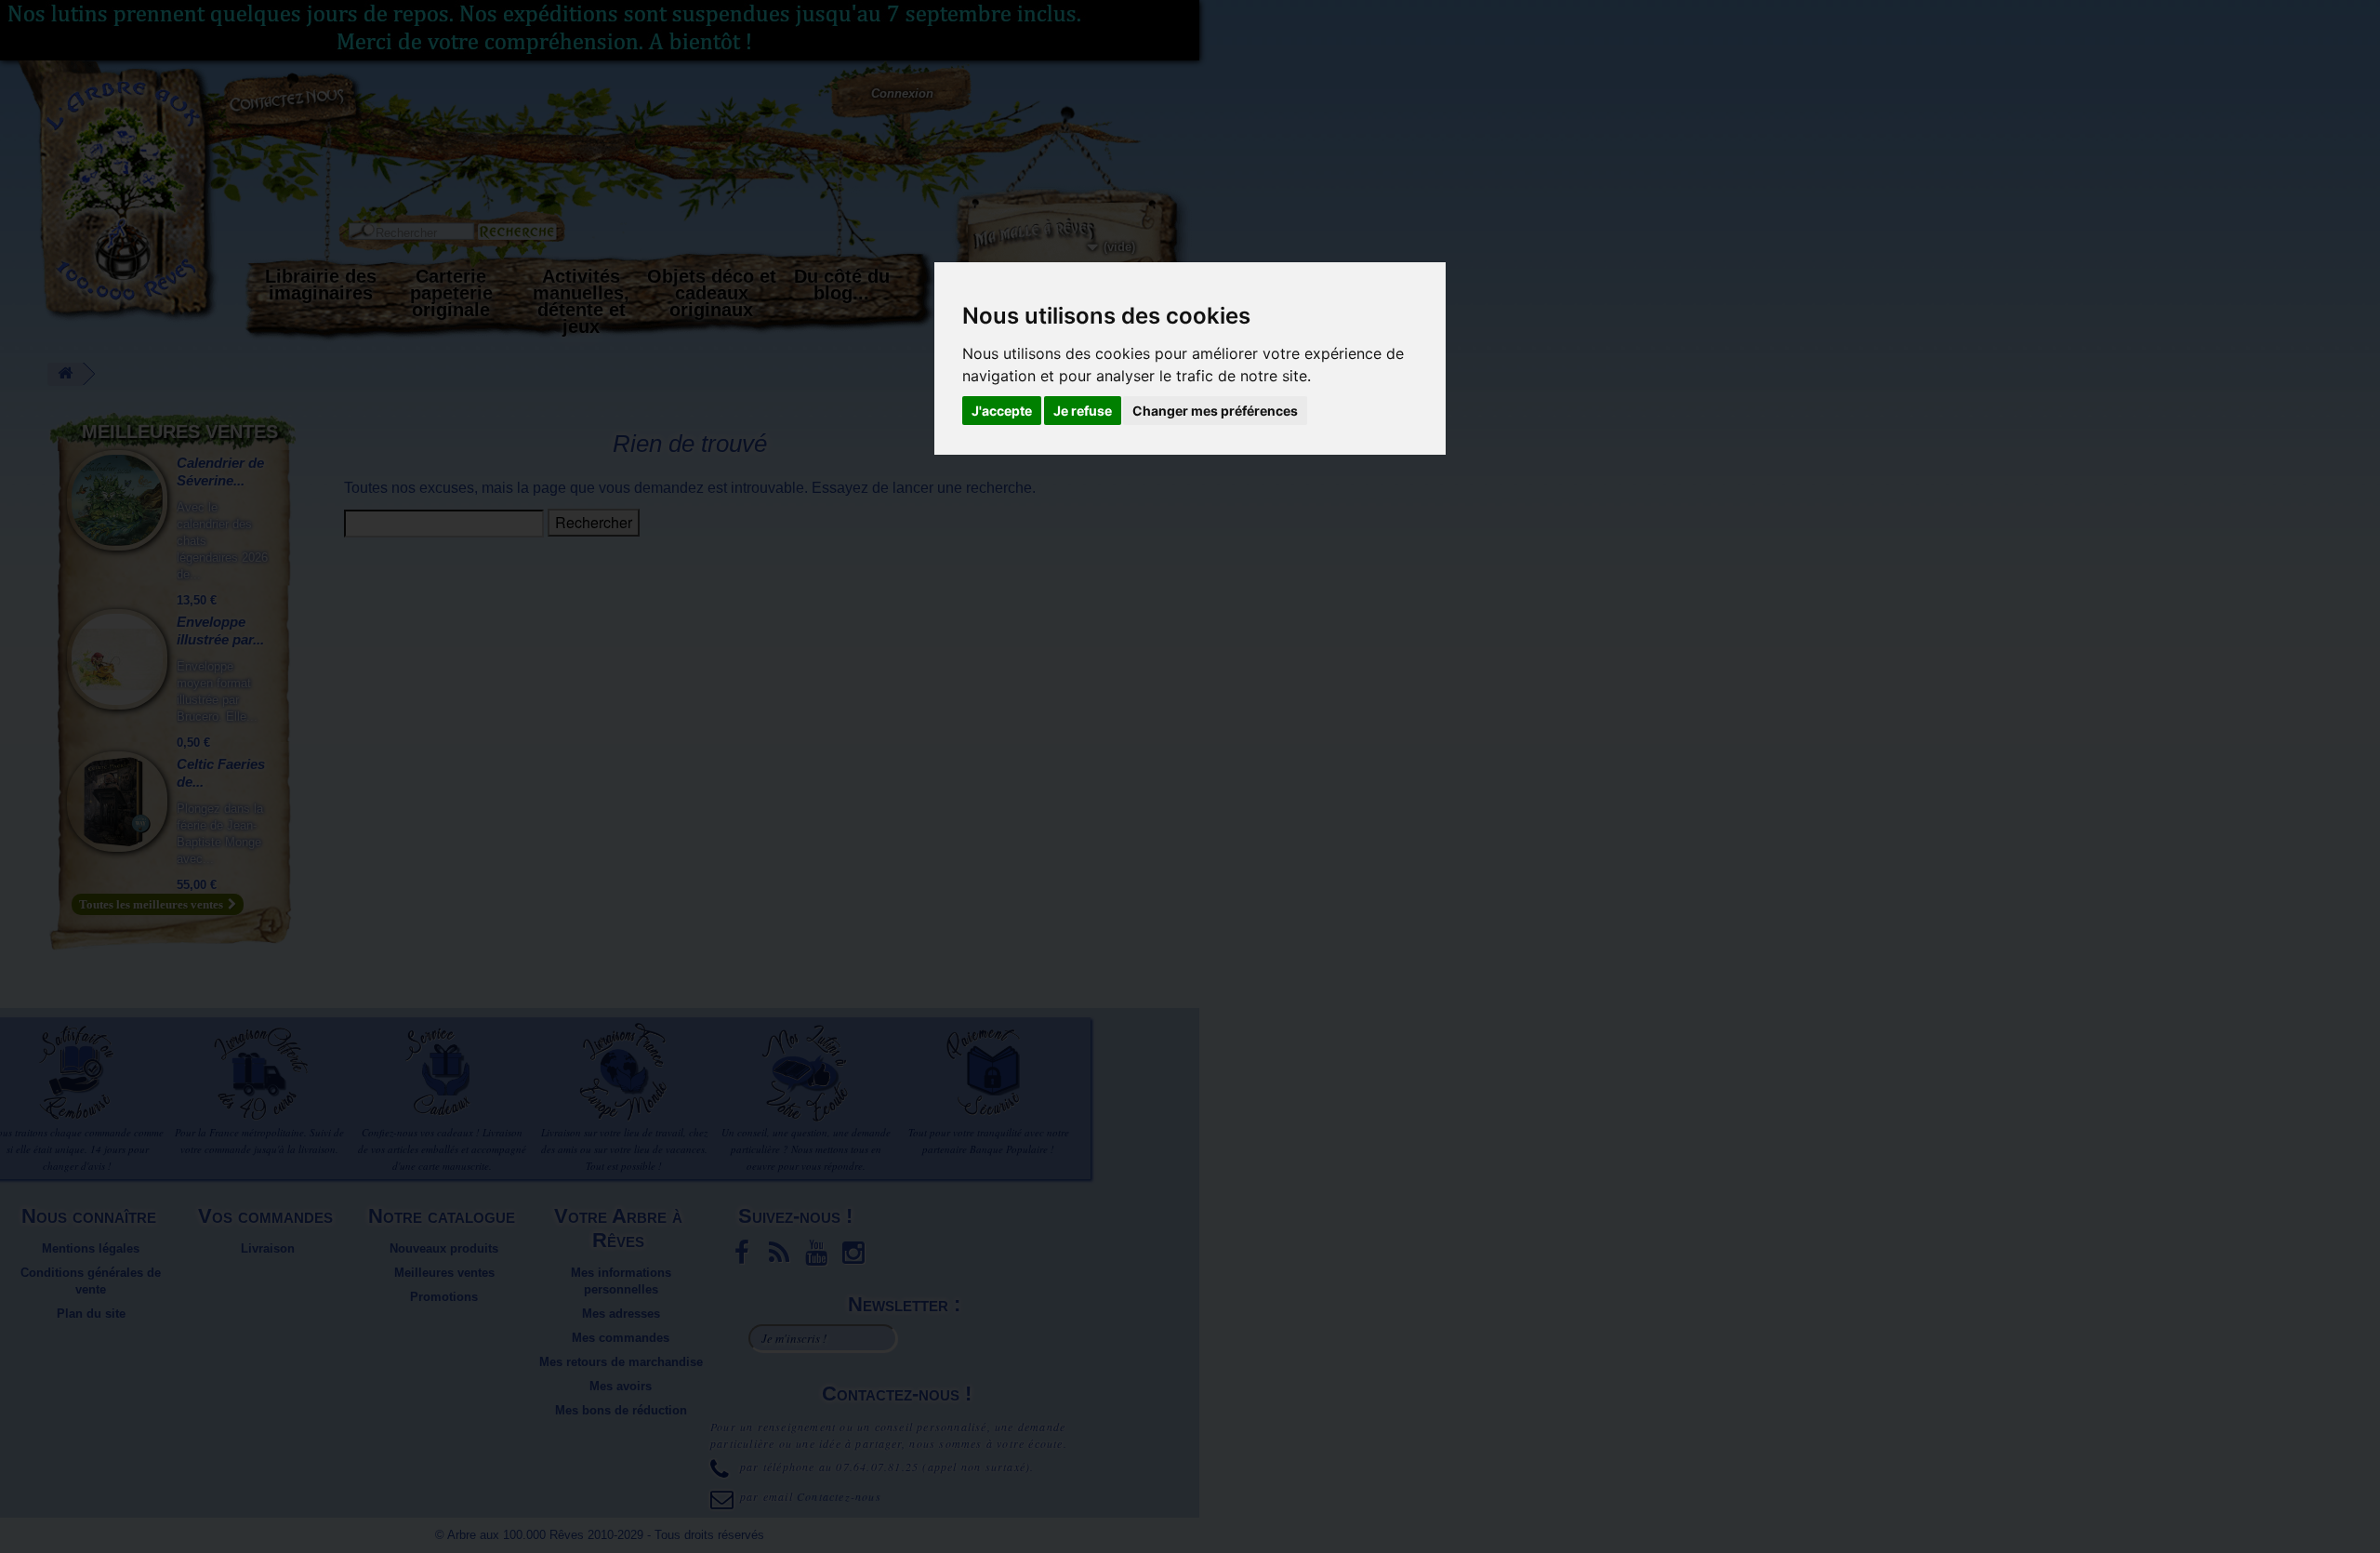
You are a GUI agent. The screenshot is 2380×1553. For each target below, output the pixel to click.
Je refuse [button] (1083, 411)
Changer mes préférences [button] (1215, 411)
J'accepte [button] (1002, 411)
